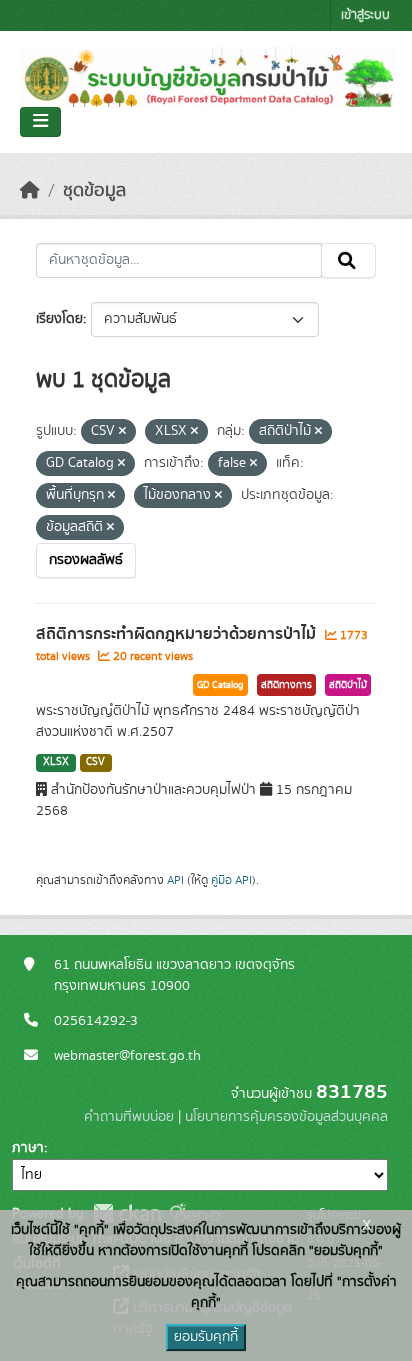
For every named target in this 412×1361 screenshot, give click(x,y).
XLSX (56, 762)
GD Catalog (220, 685)
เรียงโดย (59, 319)
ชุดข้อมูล (94, 191)
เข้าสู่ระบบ (365, 15)
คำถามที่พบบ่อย (129, 1117)
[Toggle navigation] (40, 122)
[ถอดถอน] (122, 432)
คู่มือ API (231, 880)
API (175, 880)
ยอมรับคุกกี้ (206, 1337)
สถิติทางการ (286, 685)
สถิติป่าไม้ (348, 685)
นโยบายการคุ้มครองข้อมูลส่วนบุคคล (286, 1117)
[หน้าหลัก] (30, 191)
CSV (95, 762)
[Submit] (348, 261)
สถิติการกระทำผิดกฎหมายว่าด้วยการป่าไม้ (178, 634)
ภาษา (28, 1148)
